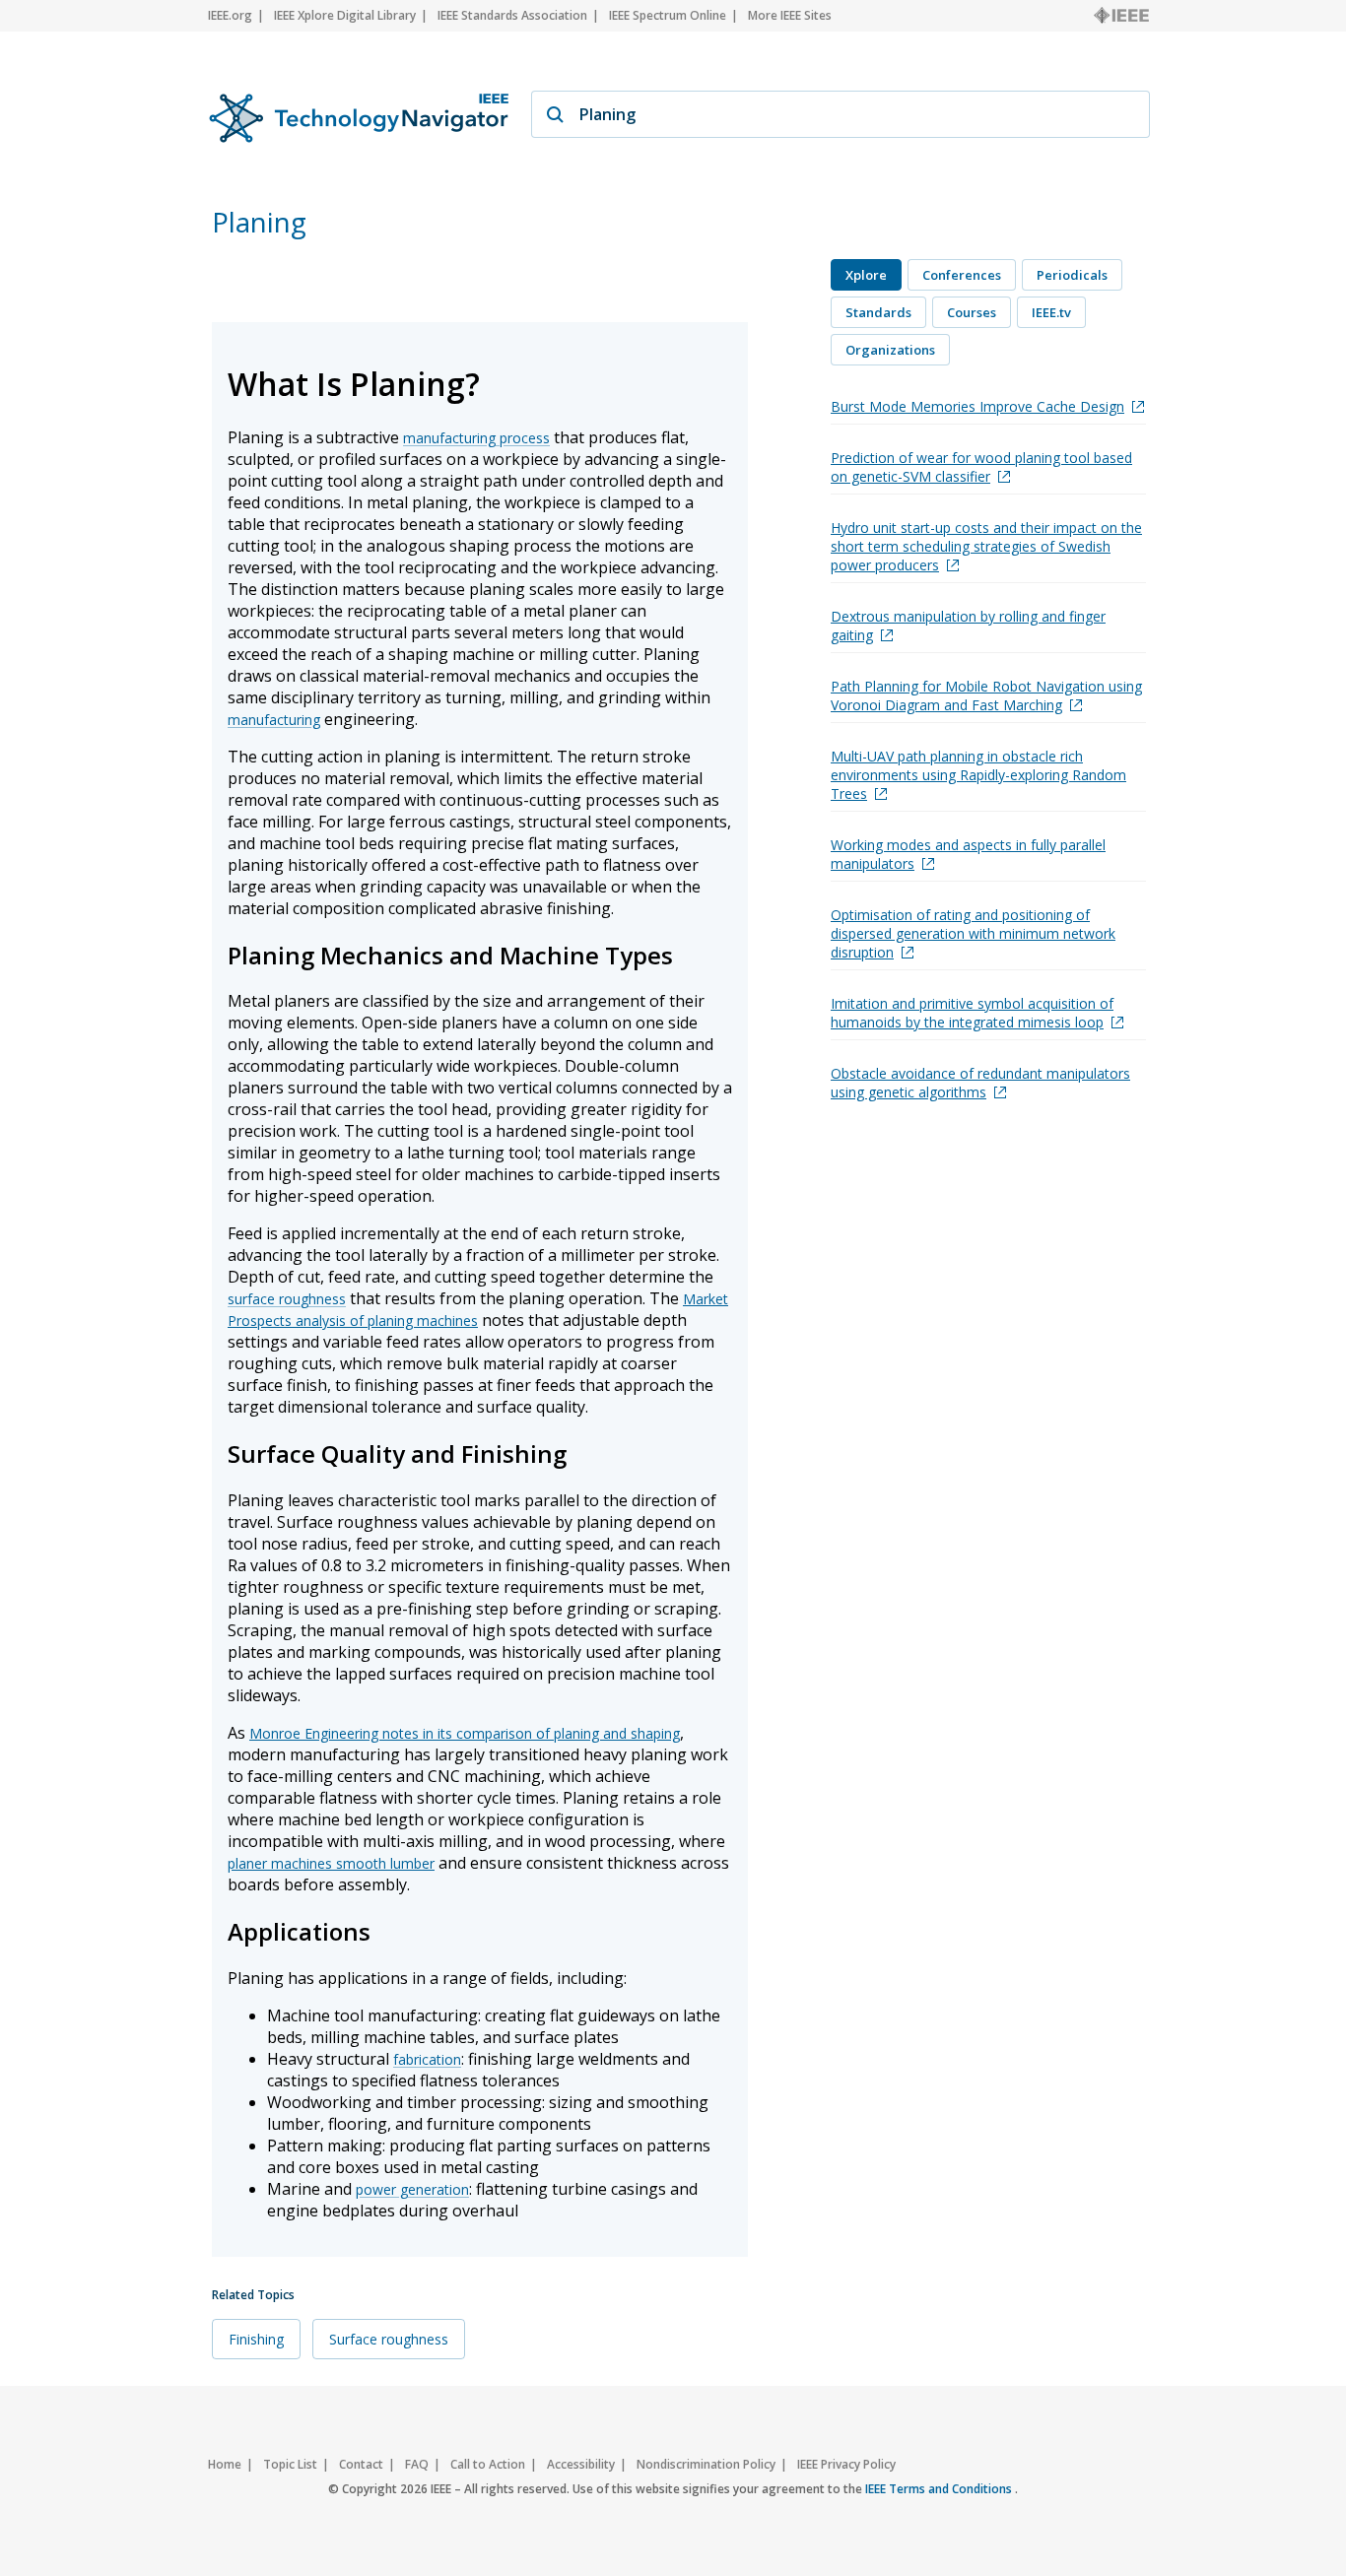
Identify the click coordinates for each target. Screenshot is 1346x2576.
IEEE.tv (1051, 312)
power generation (412, 2189)
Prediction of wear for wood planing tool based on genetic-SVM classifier (981, 467)
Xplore (866, 275)
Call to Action (488, 2464)
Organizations (890, 350)
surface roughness (287, 1299)
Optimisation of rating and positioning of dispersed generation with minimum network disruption (973, 933)
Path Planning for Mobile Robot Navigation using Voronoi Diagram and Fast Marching (986, 695)
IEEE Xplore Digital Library (345, 15)
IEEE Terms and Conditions (940, 2489)
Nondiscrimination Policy (706, 2464)
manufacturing (274, 720)
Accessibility (581, 2464)
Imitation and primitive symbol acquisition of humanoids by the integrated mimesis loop (972, 1013)
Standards (878, 312)
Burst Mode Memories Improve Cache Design (977, 406)
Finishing (256, 2339)
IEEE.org (230, 15)
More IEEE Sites (790, 15)
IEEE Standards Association (512, 15)
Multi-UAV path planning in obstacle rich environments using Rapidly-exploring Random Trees (978, 775)
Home (225, 2464)
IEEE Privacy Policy (846, 2464)
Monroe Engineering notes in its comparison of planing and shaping (465, 1733)
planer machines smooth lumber (331, 1863)
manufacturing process (476, 438)
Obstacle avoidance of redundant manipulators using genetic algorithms (980, 1083)
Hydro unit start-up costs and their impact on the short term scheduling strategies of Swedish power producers (986, 546)
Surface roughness (389, 2339)
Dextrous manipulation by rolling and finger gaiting (968, 626)
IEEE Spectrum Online (668, 15)
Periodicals (1072, 275)
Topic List (290, 2464)
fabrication (427, 2059)
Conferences (962, 275)
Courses (972, 312)
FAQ (417, 2464)
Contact (361, 2464)
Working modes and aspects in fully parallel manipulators (968, 854)
